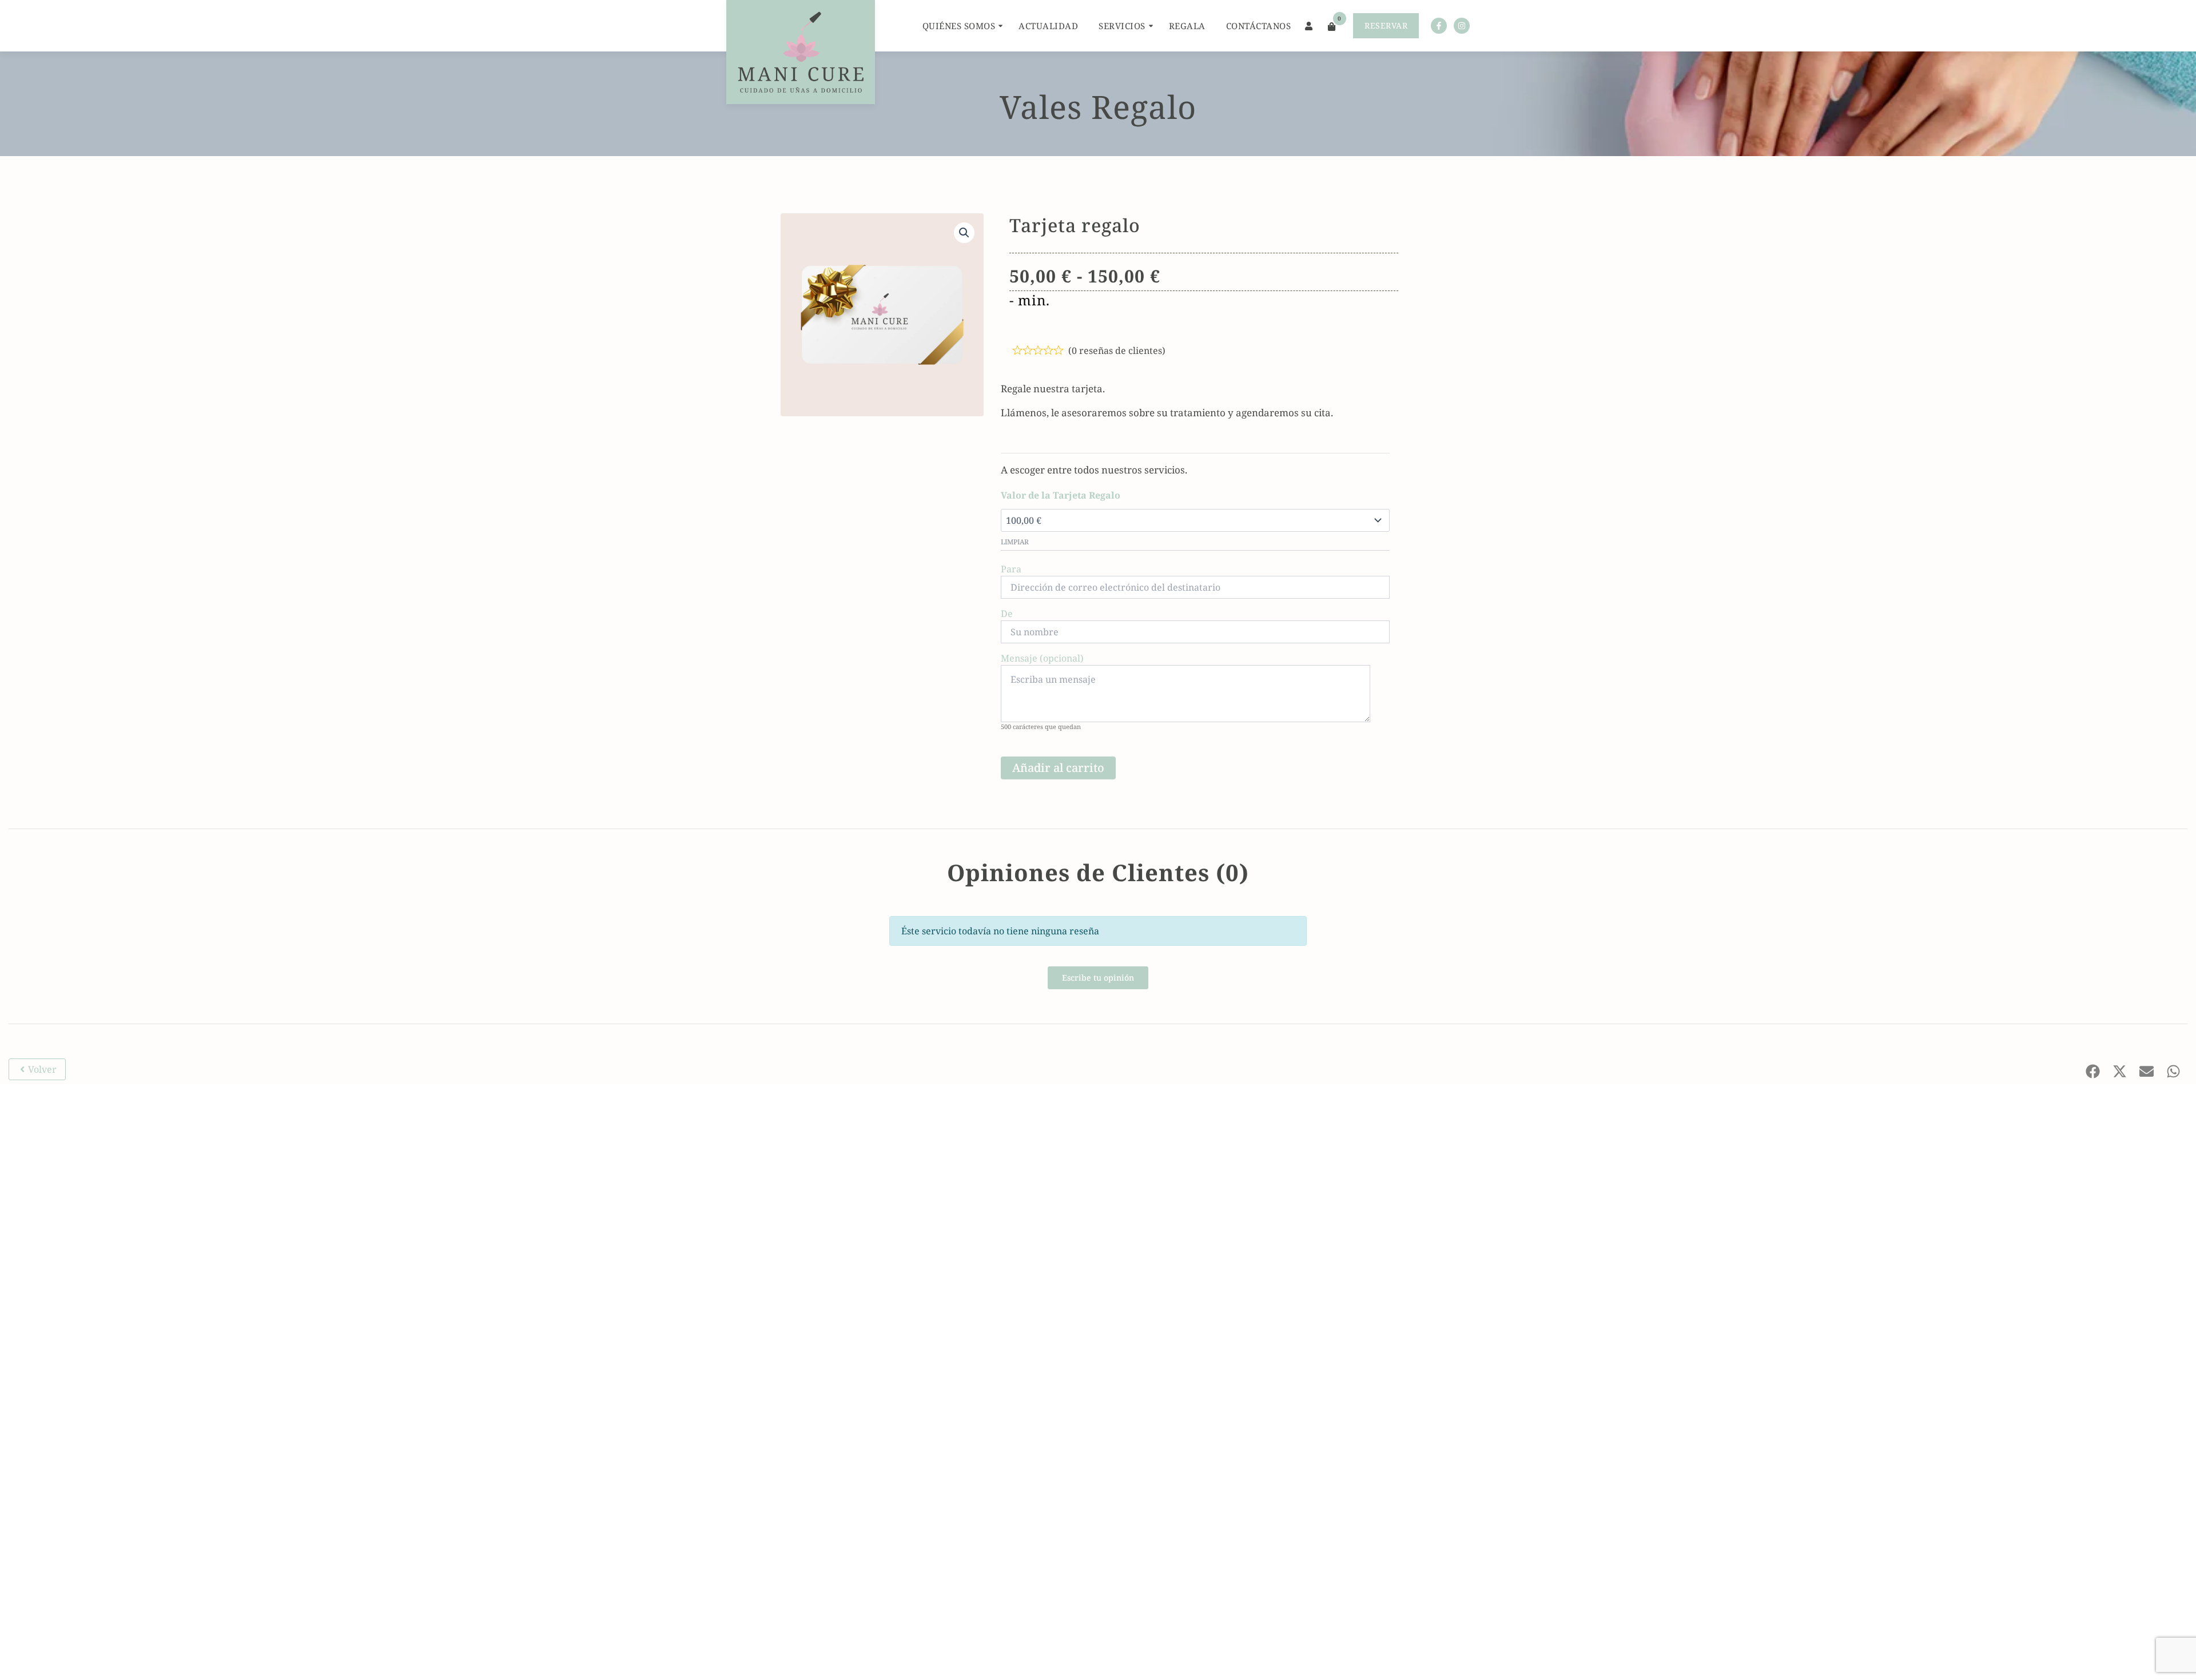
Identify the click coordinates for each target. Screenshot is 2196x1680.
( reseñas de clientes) (1117, 351)
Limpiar (1015, 542)
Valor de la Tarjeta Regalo (1061, 495)
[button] (964, 233)
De (1007, 614)
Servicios (1122, 26)
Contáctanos (1259, 26)
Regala (1187, 26)
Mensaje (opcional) (1042, 658)
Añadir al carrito (1058, 768)
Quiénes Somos (959, 26)
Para (1011, 569)
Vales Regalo (1098, 106)
